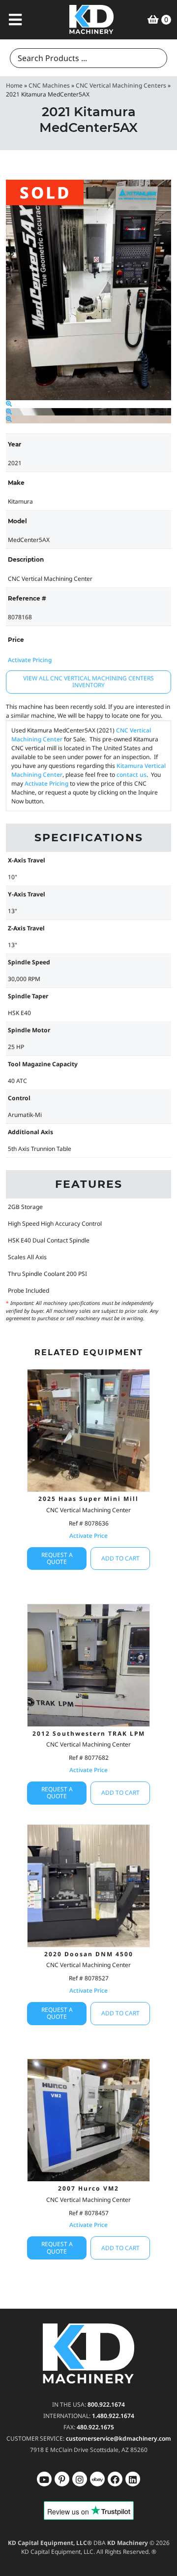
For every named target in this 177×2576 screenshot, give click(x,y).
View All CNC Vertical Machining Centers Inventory (88, 682)
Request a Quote (57, 1558)
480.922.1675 (95, 2427)
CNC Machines (49, 85)
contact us (132, 775)
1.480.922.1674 (113, 2416)
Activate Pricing (30, 660)
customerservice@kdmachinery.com (118, 2438)
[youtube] (44, 2479)
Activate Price (88, 1536)
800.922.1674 (106, 2404)
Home (14, 85)
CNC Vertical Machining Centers (121, 85)
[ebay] (115, 2479)
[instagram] (97, 2479)
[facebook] (133, 2479)
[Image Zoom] (9, 404)
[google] (62, 2479)
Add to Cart (120, 1558)
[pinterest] (80, 2479)
